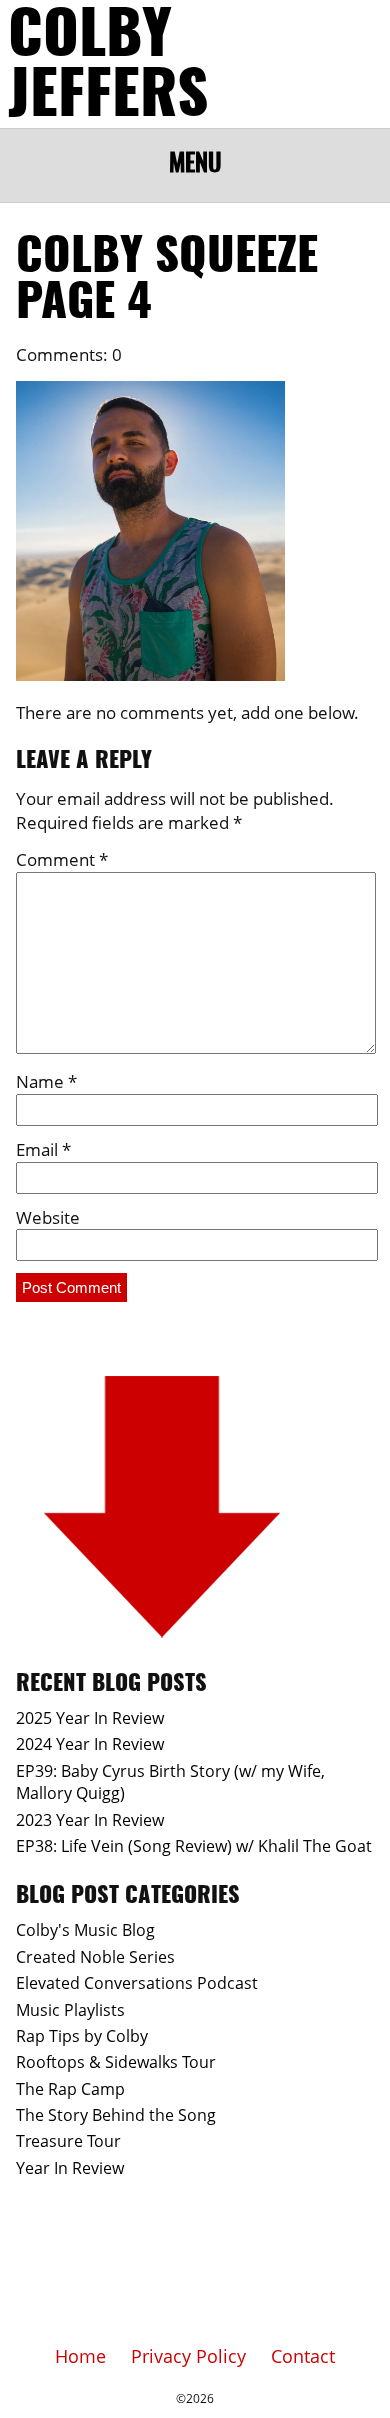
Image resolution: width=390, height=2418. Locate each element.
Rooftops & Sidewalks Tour (116, 2062)
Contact (303, 2356)
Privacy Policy (188, 2356)
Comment (62, 859)
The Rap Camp (70, 2089)
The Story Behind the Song (116, 2115)
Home (80, 2356)
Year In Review (70, 2168)
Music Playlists (70, 2010)
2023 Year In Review (90, 1820)
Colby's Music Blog (85, 1930)
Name (46, 1081)
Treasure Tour (68, 2141)
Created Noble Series (95, 1957)
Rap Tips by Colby (82, 2036)
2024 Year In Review (90, 1744)
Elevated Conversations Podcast (137, 1983)
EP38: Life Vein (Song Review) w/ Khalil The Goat (194, 1846)
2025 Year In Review (90, 1718)
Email (43, 1149)
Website (48, 1217)
